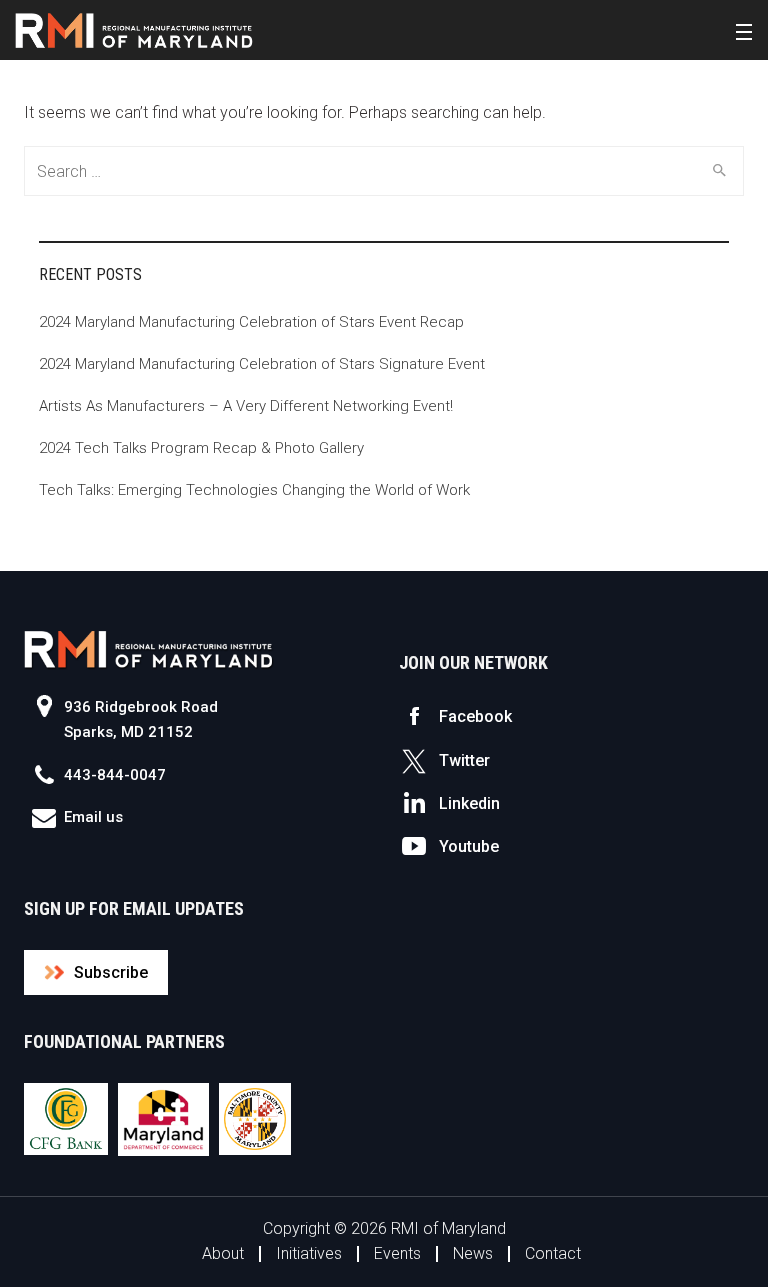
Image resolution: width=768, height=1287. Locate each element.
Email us (93, 817)
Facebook (475, 716)
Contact (553, 1253)
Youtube (469, 846)
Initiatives (309, 1253)
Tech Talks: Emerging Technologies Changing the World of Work (254, 490)
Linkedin (469, 803)
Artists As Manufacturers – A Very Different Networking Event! (246, 406)
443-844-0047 (115, 775)
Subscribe (111, 972)
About (223, 1253)
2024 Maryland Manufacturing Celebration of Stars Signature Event (262, 364)
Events (397, 1253)
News (473, 1253)
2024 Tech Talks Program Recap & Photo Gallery (201, 448)
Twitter (464, 760)
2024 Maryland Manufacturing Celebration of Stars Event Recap (251, 322)
